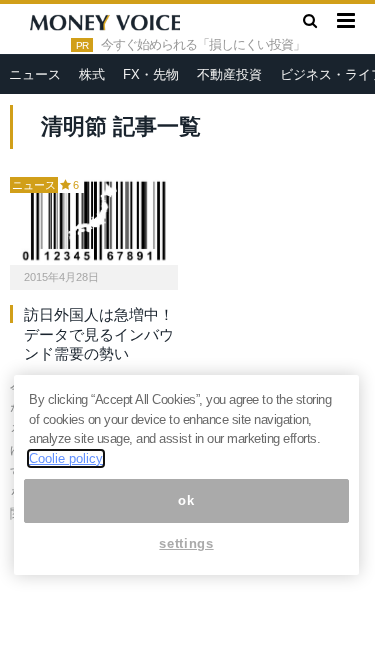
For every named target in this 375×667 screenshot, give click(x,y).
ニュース (35, 74)
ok (186, 500)
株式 (92, 74)
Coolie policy (66, 458)
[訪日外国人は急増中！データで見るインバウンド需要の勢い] (94, 221)
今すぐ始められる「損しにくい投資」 (203, 45)
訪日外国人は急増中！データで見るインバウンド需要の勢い (99, 334)
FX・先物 (151, 74)
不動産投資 (229, 74)
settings (186, 543)
